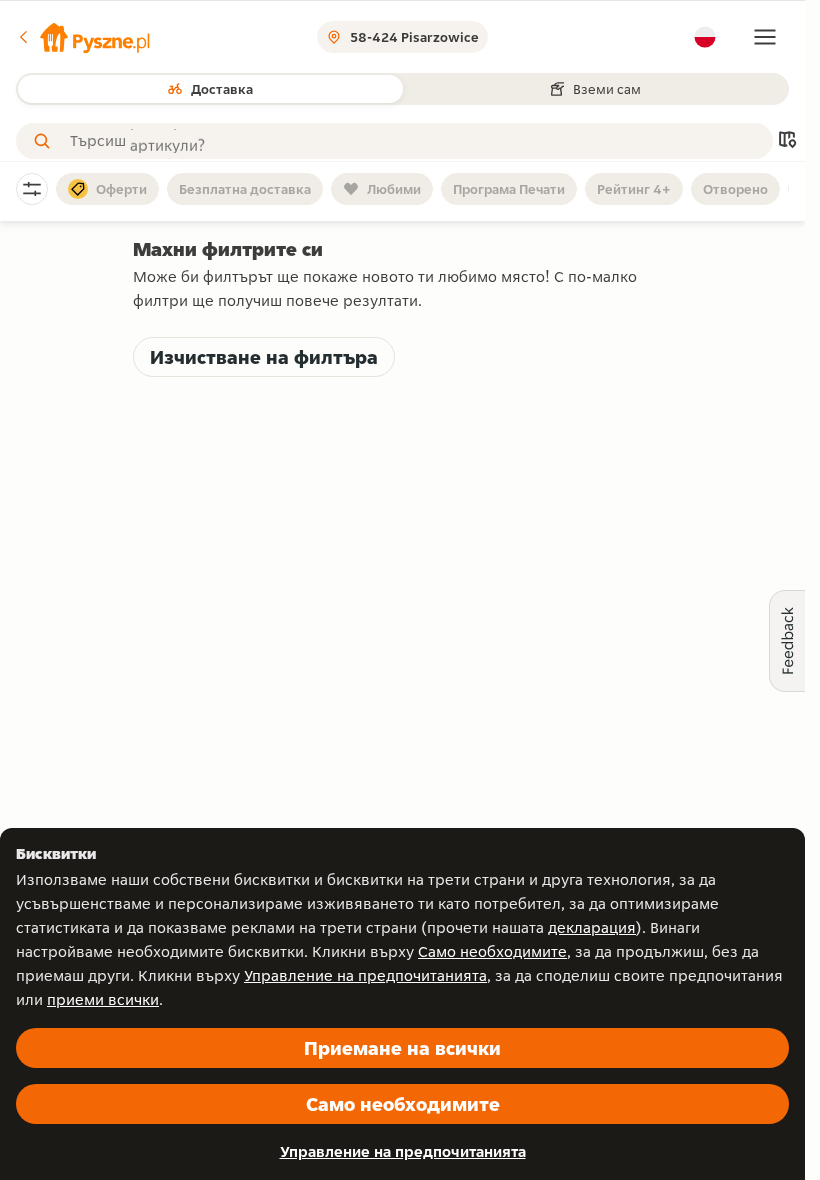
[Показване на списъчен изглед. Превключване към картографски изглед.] (787, 141)
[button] (83, 37)
